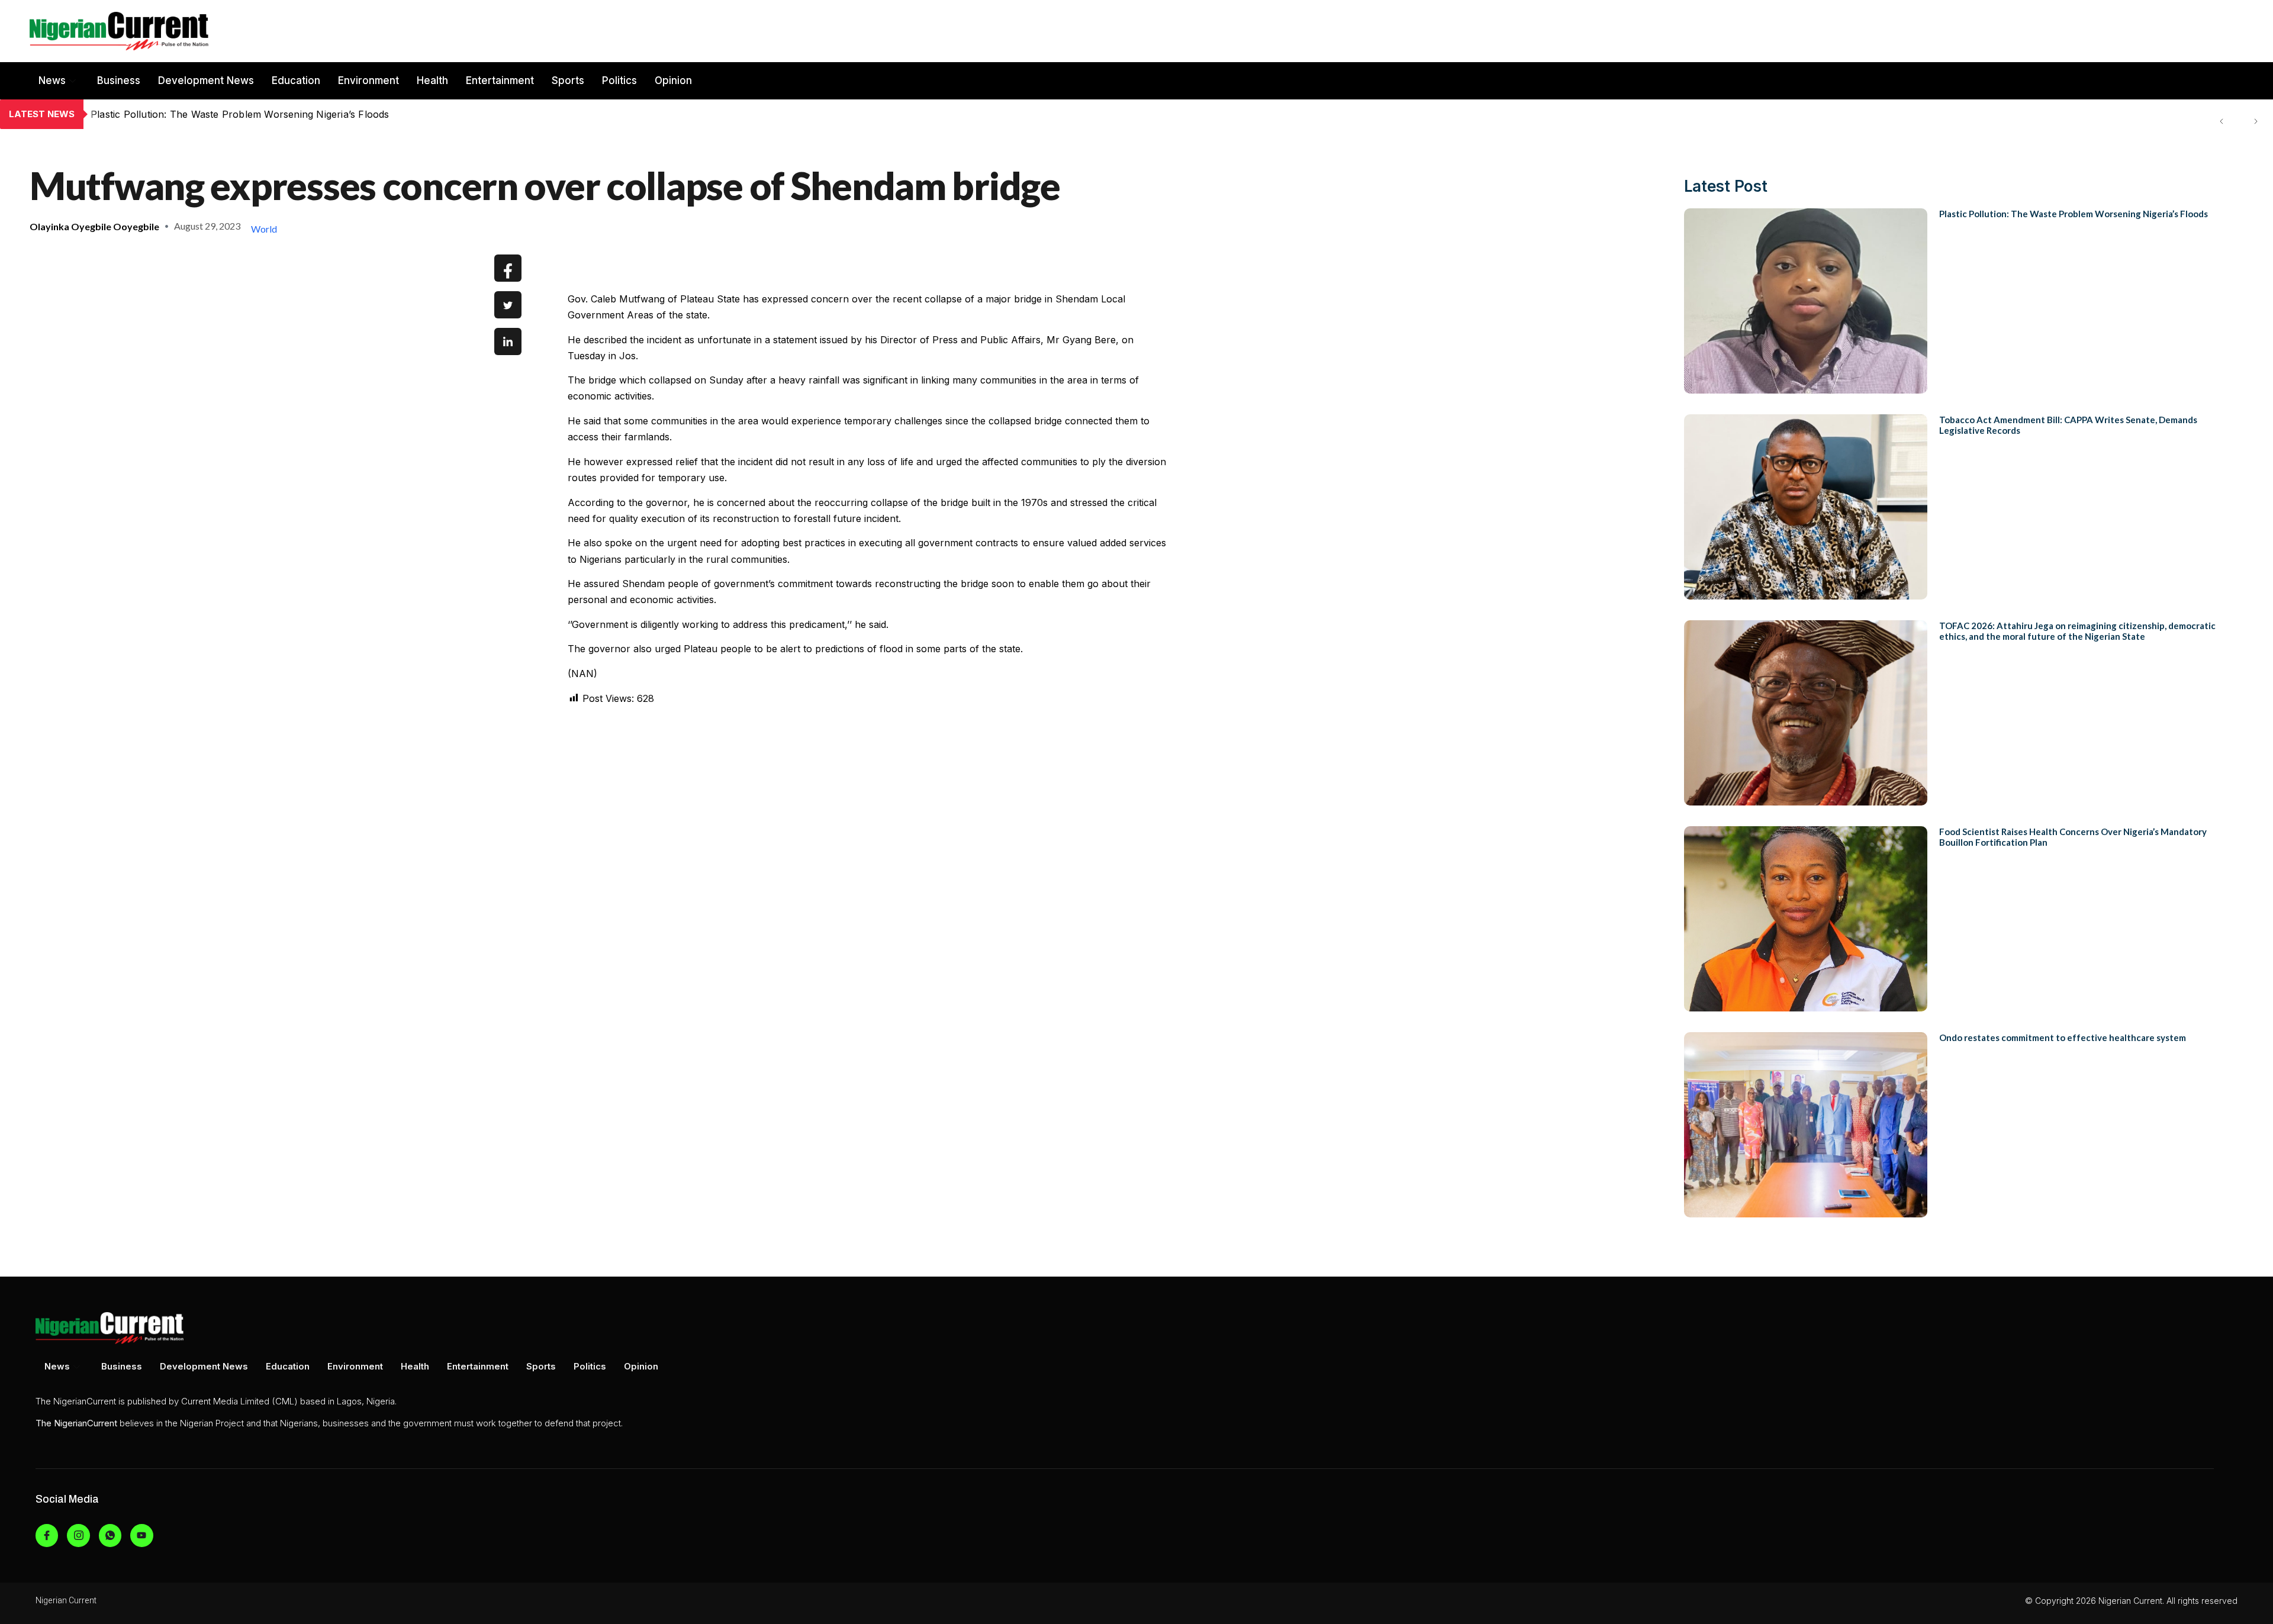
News (52, 80)
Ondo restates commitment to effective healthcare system (2063, 1037)
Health (432, 80)
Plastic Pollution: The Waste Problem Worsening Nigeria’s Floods (2074, 214)
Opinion (673, 80)
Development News (206, 80)
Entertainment (500, 80)
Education (296, 80)
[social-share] (508, 268)
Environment (368, 80)
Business (119, 80)
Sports (568, 80)
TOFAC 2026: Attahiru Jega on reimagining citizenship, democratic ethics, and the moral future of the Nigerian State (2077, 631)
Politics (619, 80)
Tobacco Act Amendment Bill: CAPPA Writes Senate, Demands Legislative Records (281, 114)
